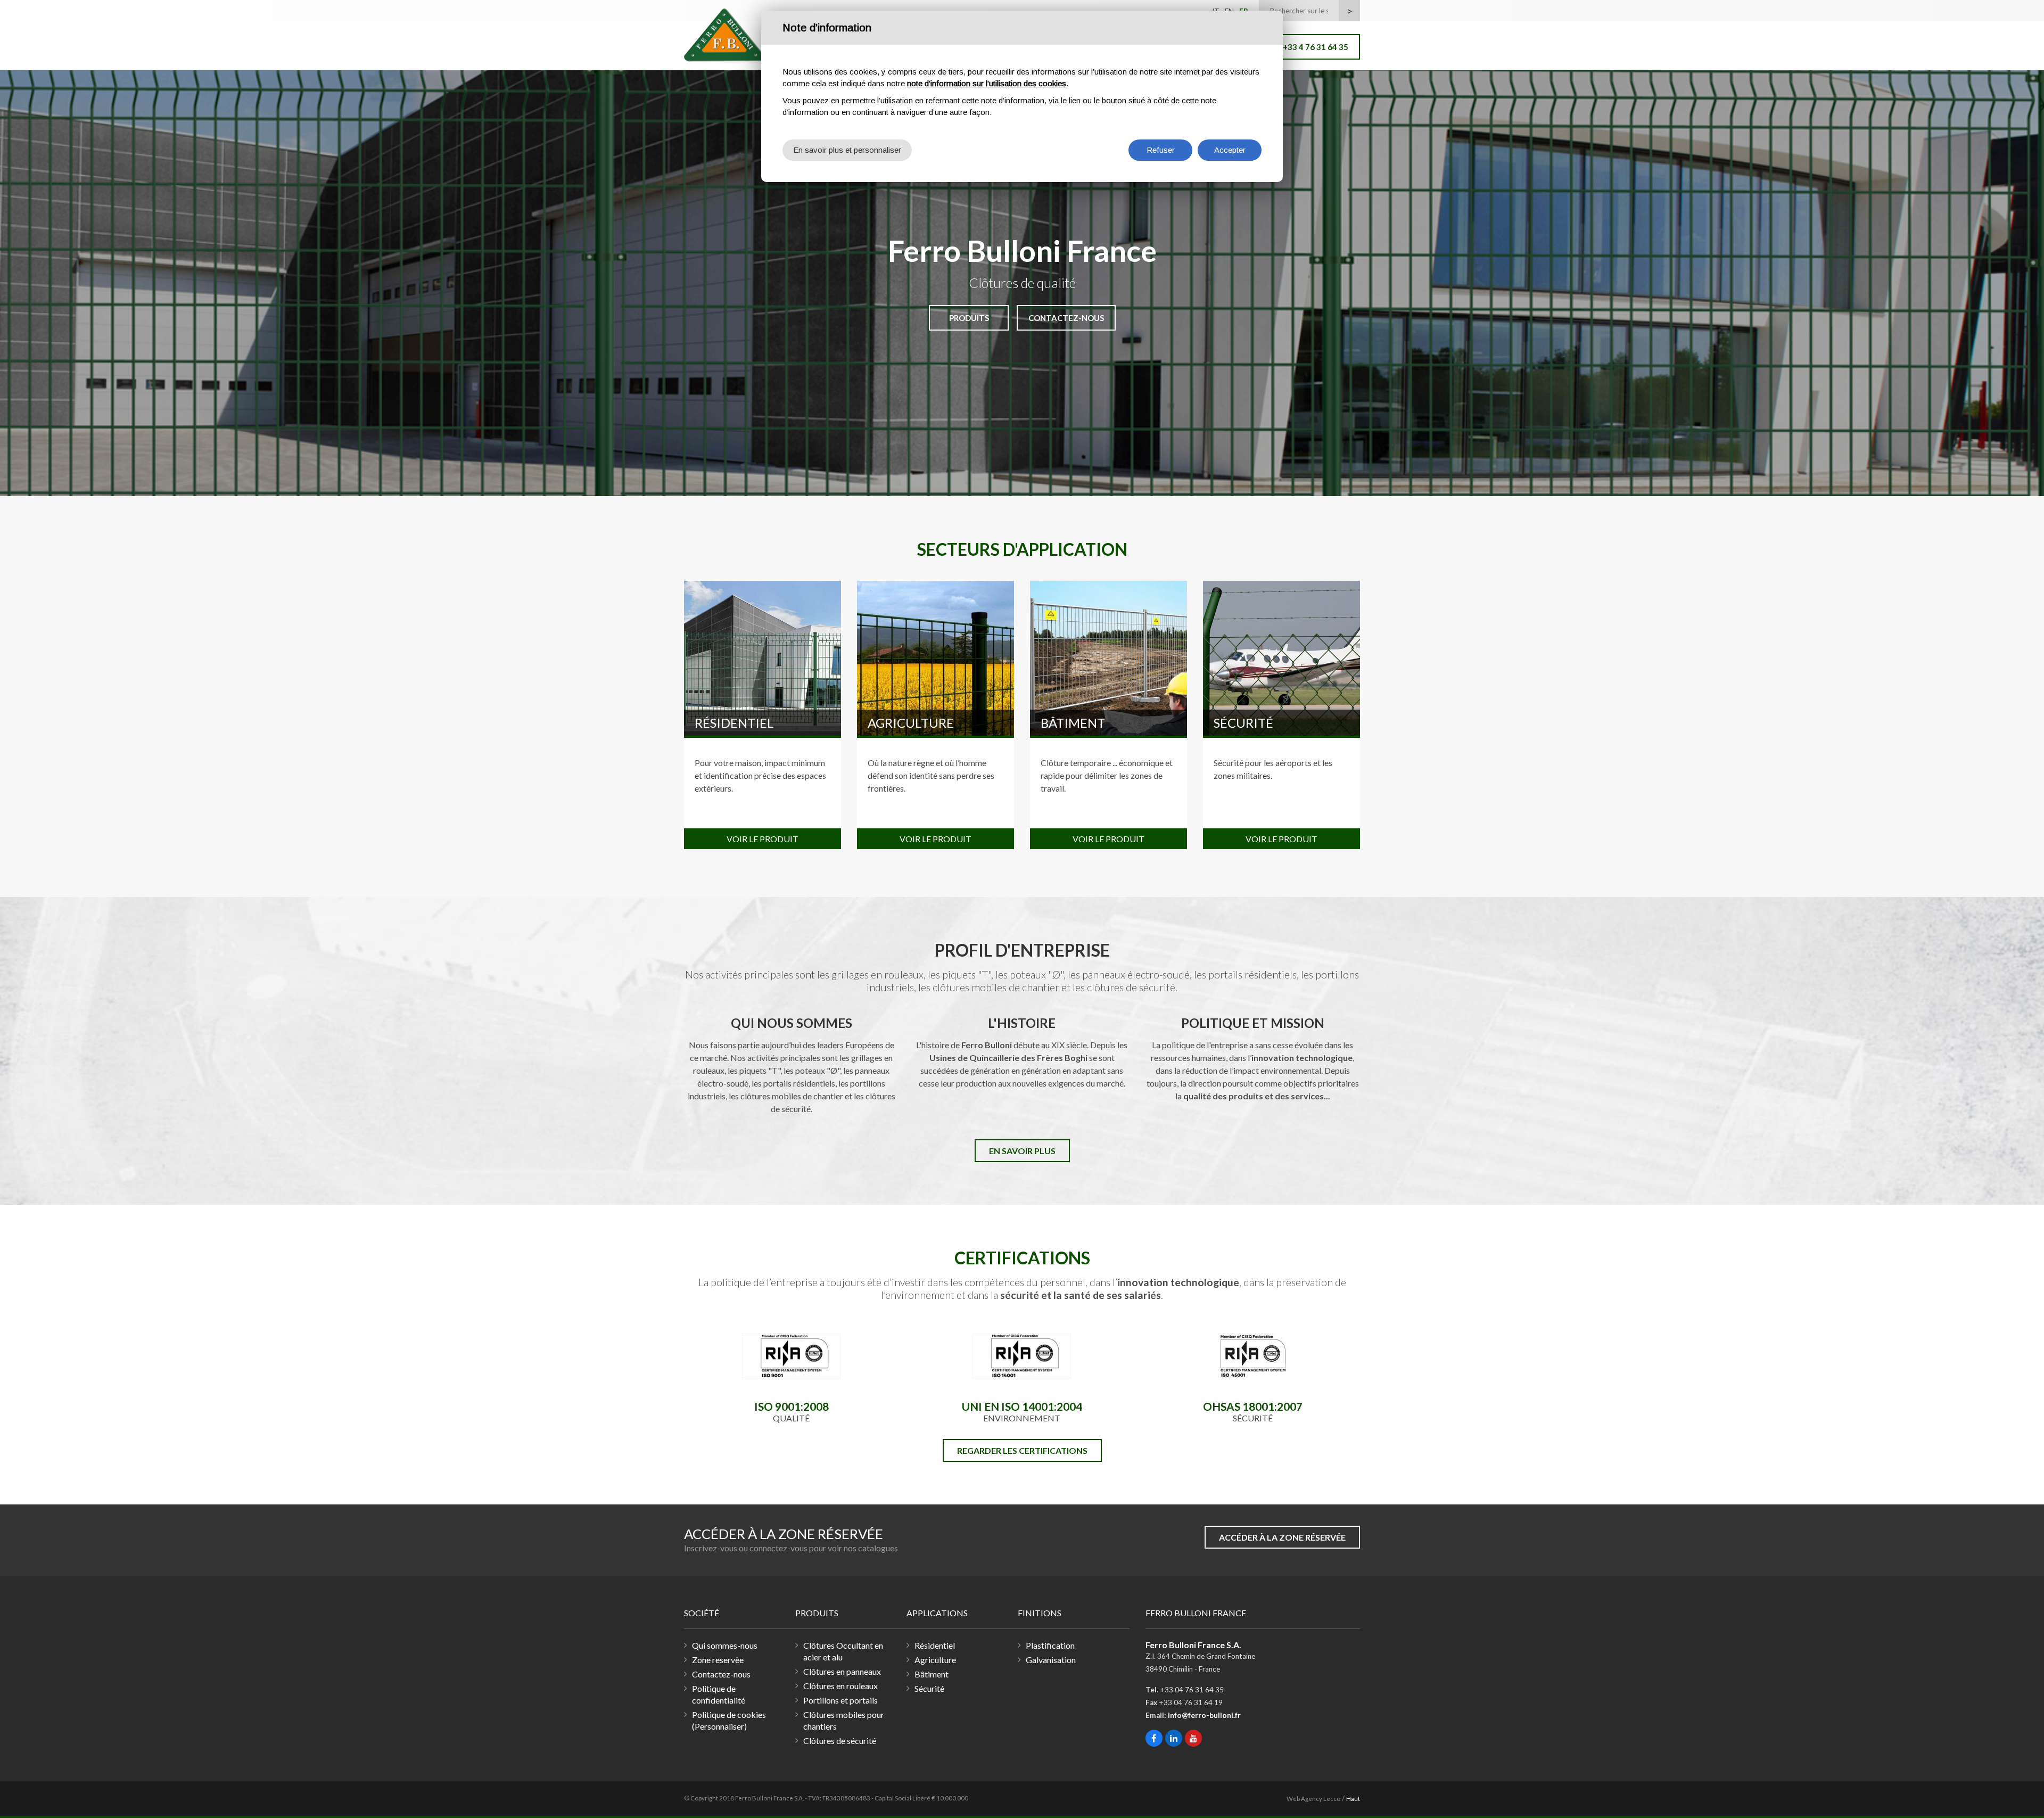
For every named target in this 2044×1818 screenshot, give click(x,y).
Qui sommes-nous (725, 1645)
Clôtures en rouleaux (840, 1686)
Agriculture (911, 723)
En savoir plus (1022, 1151)
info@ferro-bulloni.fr (1204, 1715)
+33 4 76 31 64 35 (1316, 47)
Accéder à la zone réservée (1282, 1537)
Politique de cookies (729, 1714)
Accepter (1230, 150)
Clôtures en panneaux (842, 1671)
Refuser (1161, 150)
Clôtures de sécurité (840, 1741)
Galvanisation (1051, 1660)
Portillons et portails (840, 1700)
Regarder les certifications (1022, 1450)
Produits (969, 318)
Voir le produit (763, 839)
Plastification (1050, 1645)
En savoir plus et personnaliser (847, 150)
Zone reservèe (718, 1660)
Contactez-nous (1066, 318)
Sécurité (1243, 723)
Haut (1353, 1799)
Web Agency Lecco (1313, 1799)
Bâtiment (1073, 723)
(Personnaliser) (719, 1726)
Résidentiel (734, 723)
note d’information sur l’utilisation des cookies (987, 83)
